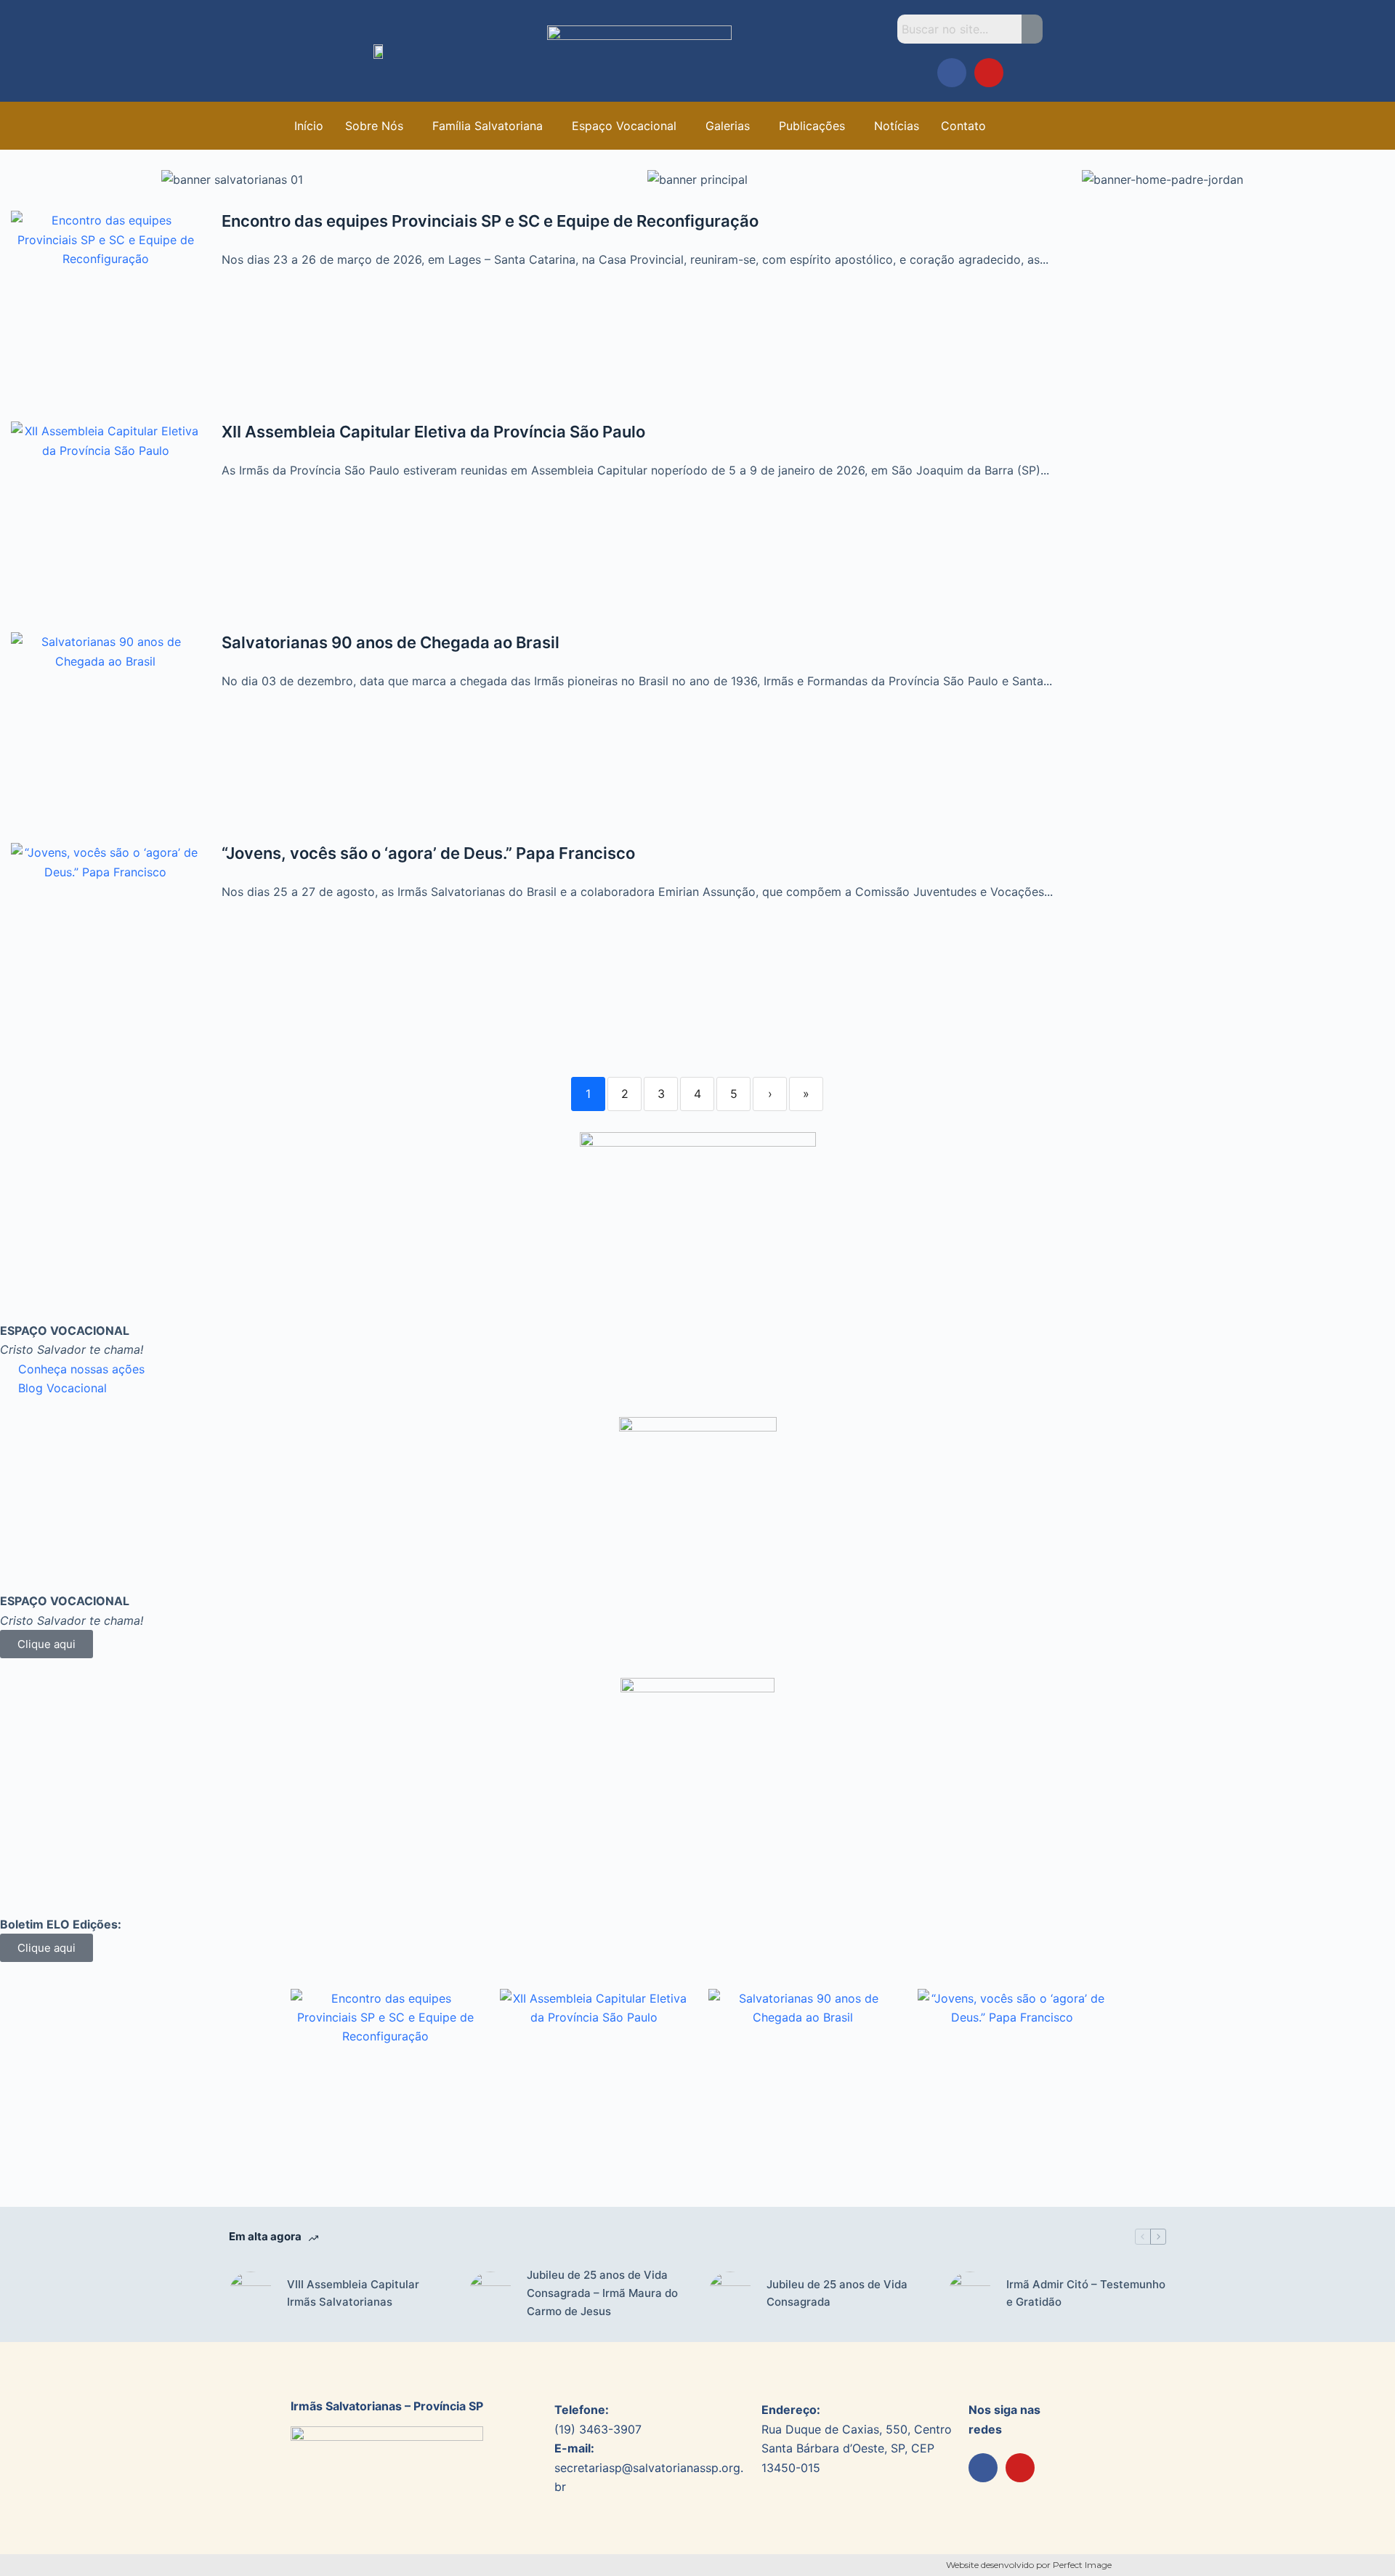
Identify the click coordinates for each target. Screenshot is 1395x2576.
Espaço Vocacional (624, 126)
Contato (963, 126)
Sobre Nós (374, 126)
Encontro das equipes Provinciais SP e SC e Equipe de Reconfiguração (490, 221)
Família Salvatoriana (488, 126)
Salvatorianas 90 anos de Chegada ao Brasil (391, 642)
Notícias (897, 126)
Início (309, 126)
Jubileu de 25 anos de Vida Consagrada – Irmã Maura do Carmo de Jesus (602, 2293)
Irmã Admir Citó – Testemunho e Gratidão (1086, 2293)
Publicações (812, 126)
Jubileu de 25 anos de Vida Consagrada (837, 2293)
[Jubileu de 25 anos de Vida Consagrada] (730, 2293)
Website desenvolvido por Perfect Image (1029, 2565)
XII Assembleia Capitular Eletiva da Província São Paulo (433, 432)
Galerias (728, 126)
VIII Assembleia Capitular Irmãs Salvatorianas (353, 2293)
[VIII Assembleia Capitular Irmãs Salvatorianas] (251, 2293)
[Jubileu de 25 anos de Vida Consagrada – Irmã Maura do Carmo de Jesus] (490, 2293)
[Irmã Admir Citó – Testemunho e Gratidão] (970, 2293)
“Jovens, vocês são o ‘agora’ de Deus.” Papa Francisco (428, 853)
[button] (378, 126)
